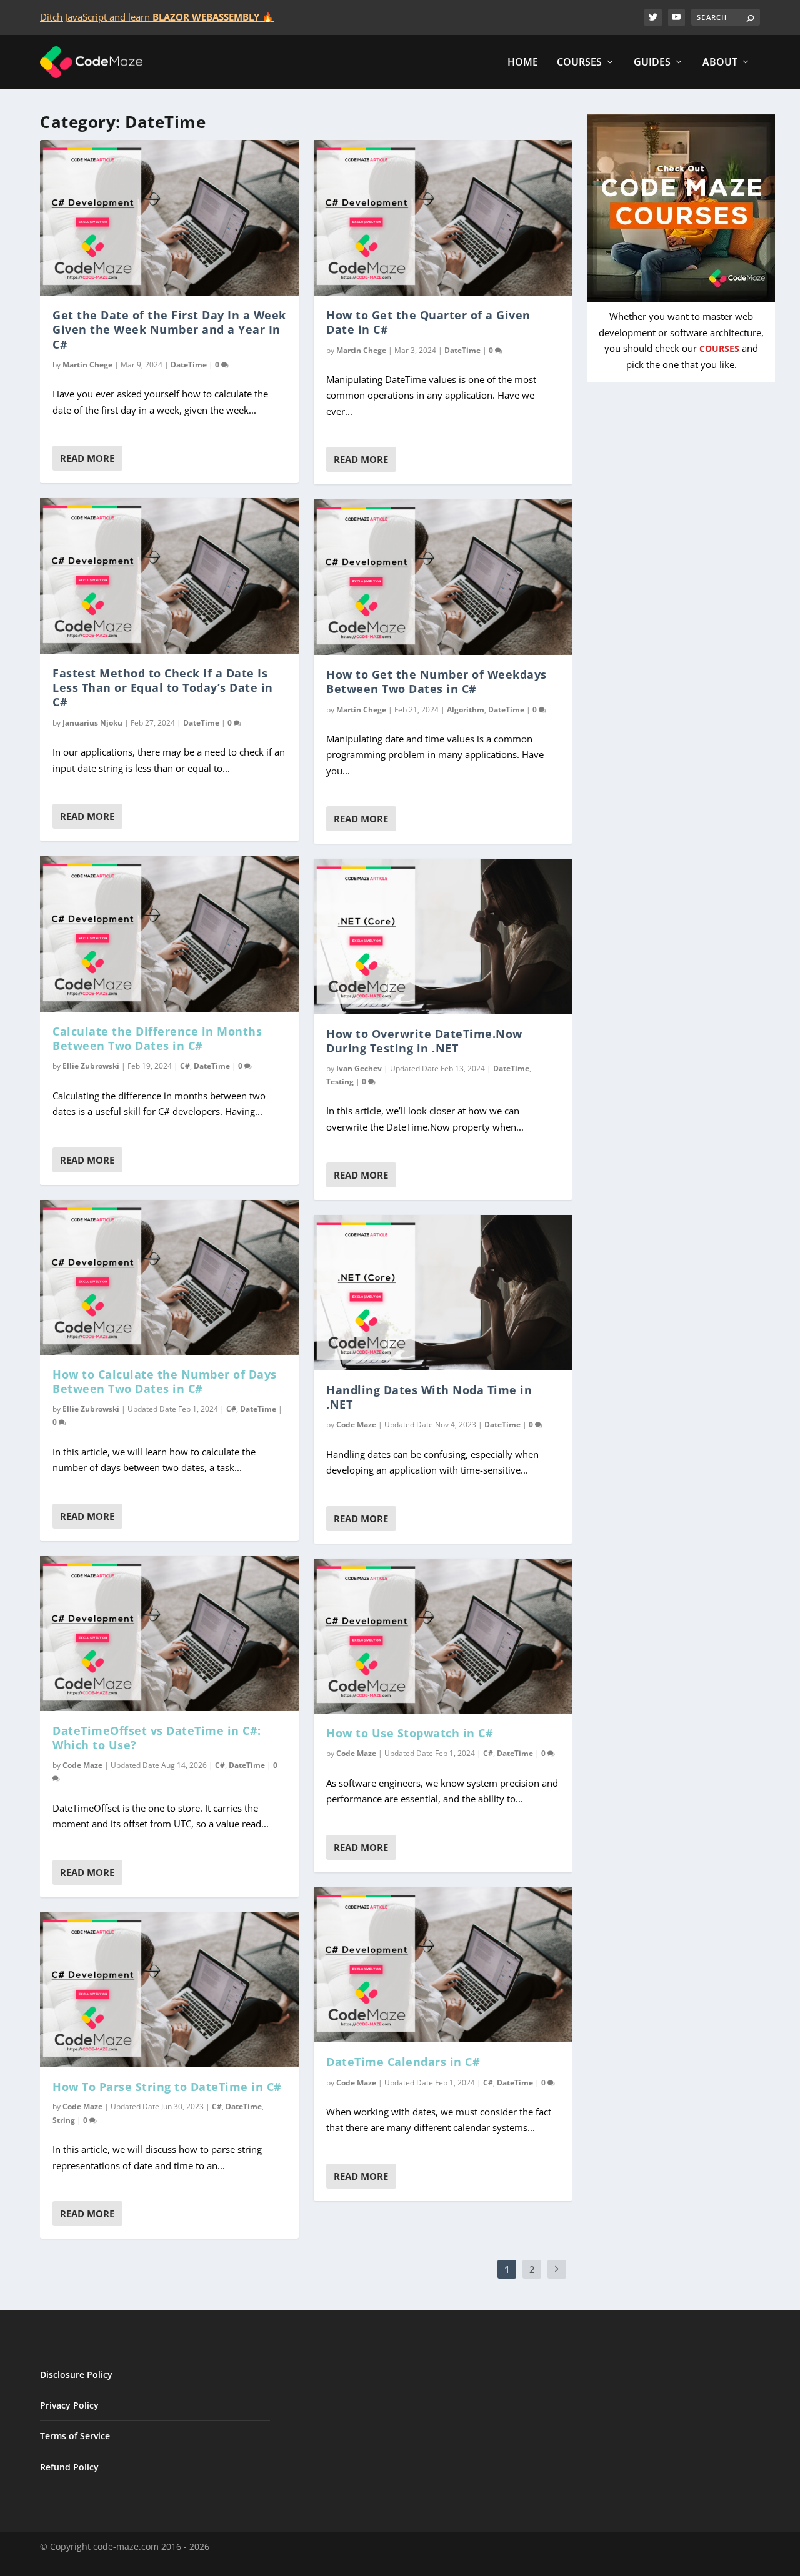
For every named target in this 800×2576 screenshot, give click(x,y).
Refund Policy (69, 2467)
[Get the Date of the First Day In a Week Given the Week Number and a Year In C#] (169, 217)
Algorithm (466, 710)
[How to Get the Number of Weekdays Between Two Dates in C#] (443, 577)
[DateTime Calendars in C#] (443, 1965)
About (720, 63)
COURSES (719, 349)
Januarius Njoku (92, 723)
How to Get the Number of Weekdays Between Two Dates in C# (437, 681)
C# (185, 1066)
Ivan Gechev (359, 1068)
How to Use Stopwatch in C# (410, 1733)
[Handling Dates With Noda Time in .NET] (443, 1292)
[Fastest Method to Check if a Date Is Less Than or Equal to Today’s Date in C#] (169, 576)
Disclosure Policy (76, 2374)
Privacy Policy (69, 2405)
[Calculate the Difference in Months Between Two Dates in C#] (169, 934)
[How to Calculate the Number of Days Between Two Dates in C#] (169, 1277)
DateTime (189, 365)
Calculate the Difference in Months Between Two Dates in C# (157, 1038)
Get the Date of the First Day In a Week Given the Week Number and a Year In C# (169, 330)
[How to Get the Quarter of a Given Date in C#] (443, 217)
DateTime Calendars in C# (403, 2062)
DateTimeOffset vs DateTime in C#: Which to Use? (157, 1738)
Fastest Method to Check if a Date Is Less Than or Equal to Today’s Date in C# (163, 688)
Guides (652, 63)
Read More (87, 458)
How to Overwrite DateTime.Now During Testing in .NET (424, 1041)
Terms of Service (75, 2436)
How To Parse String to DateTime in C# (167, 2087)
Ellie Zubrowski (91, 1066)
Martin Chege (87, 365)
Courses (579, 63)
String (64, 2120)
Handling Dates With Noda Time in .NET (429, 1397)
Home (523, 63)
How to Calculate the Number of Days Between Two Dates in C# (165, 1381)
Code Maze (82, 1765)
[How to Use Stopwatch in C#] (443, 1636)
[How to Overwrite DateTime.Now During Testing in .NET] (443, 936)
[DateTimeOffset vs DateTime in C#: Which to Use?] (169, 1634)
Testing (340, 1081)
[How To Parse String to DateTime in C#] (169, 1990)
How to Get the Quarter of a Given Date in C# (428, 322)
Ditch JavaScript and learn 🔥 (157, 17)
